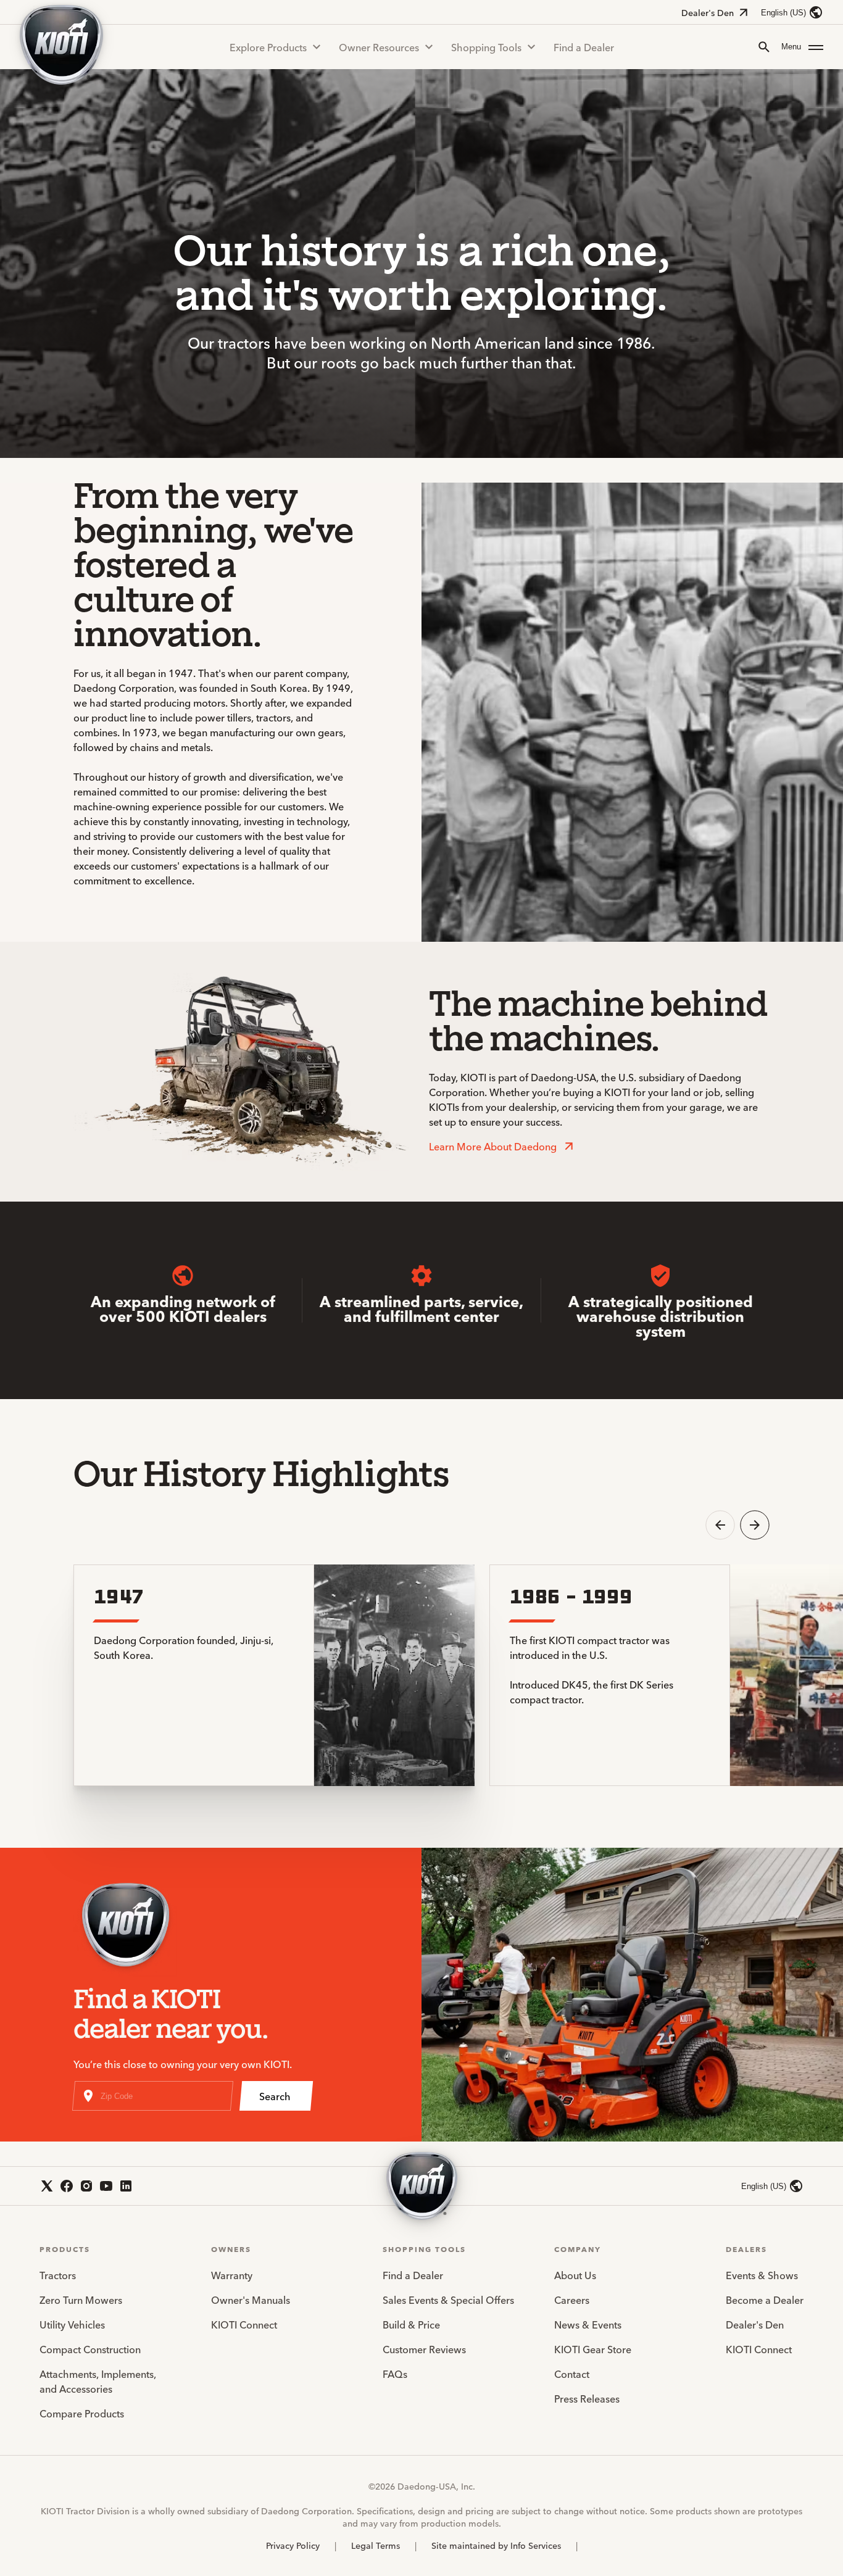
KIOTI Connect (244, 2324)
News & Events (588, 2324)
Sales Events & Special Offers (448, 2300)
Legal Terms (376, 2545)
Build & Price (411, 2324)
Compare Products (82, 2413)
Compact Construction (90, 2349)
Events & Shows (762, 2275)
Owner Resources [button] (379, 47)
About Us (575, 2275)
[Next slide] (755, 1525)
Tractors (58, 2275)
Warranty (232, 2275)
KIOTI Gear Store (593, 2349)
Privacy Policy (293, 2545)
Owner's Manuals (251, 2300)
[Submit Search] (764, 47)
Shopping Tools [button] (486, 47)
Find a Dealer (584, 47)
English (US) (783, 13)
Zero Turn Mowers (81, 2300)
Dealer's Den (708, 12)
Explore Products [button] (268, 47)
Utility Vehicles (72, 2324)
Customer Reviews (424, 2349)
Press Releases (587, 2398)
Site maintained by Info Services (496, 2545)
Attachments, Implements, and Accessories (98, 2381)
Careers (572, 2300)
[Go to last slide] (720, 1525)
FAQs (395, 2374)
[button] (802, 47)
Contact (572, 2374)
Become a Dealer (765, 2300)
